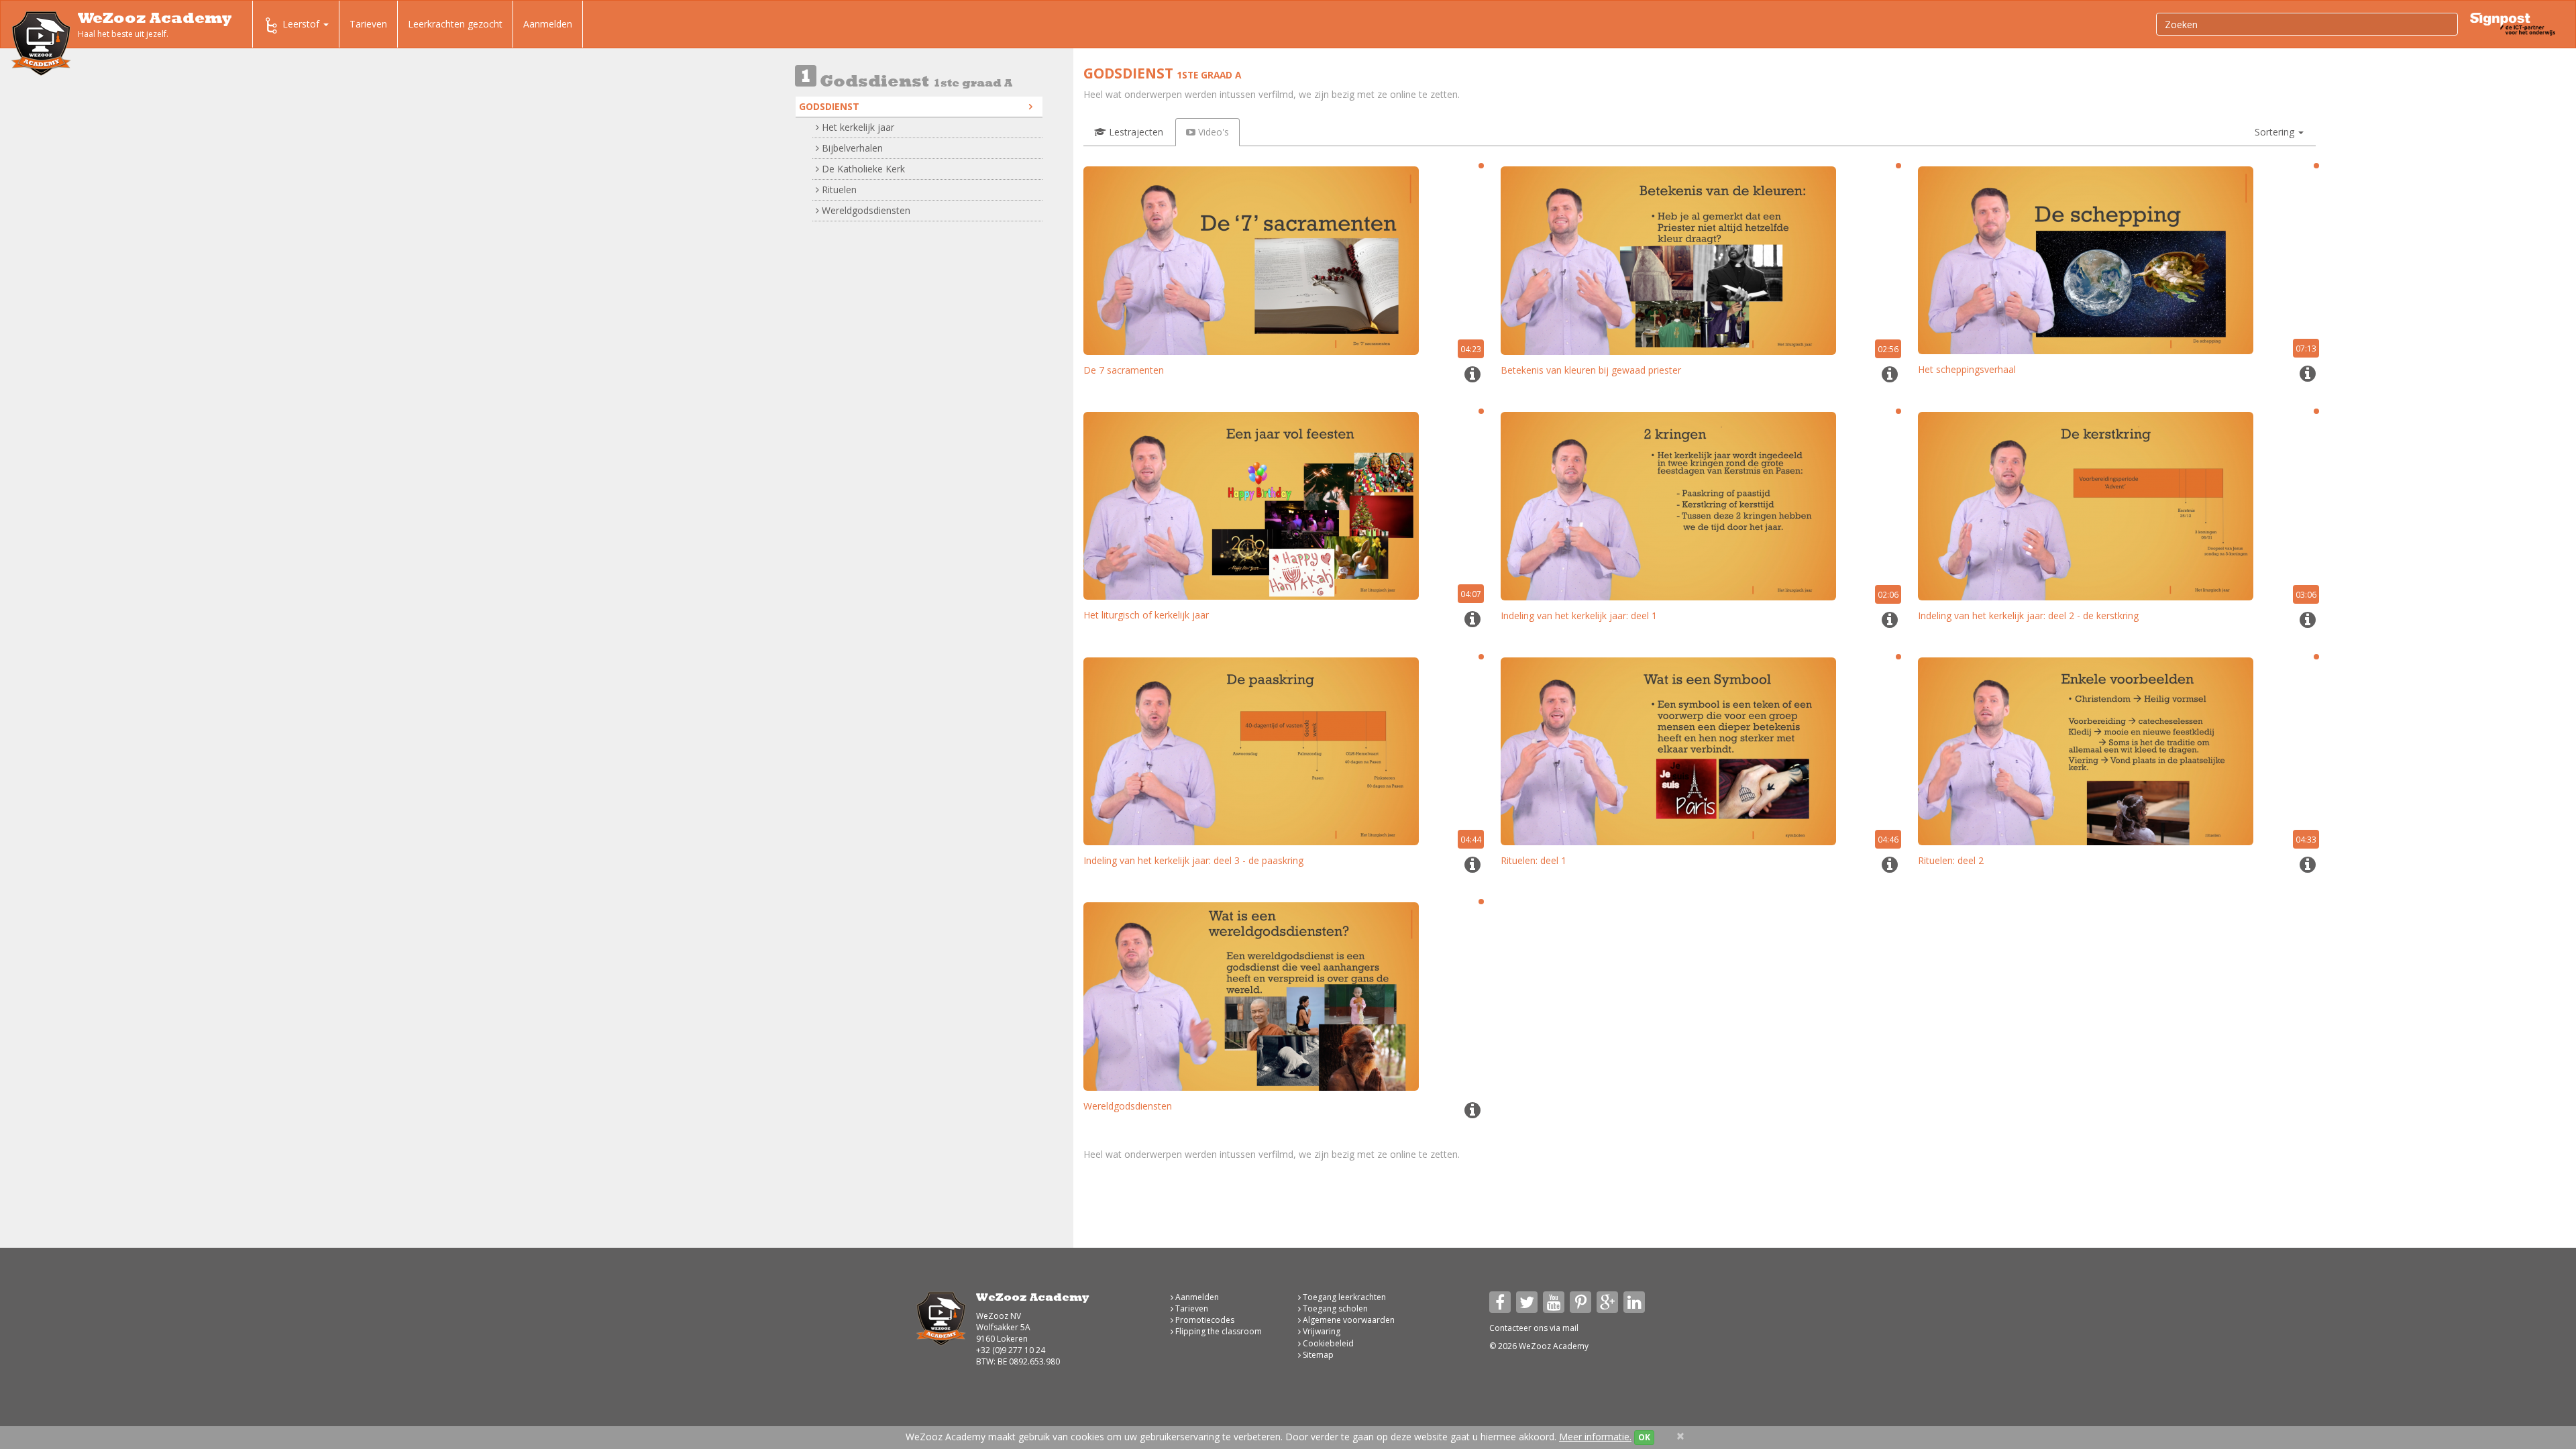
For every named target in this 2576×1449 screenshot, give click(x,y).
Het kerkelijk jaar (857, 127)
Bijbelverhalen (851, 148)
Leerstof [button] (302, 24)
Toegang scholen (1334, 1308)
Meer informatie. (1595, 1437)
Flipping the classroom (1218, 1331)
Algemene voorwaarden (1348, 1320)
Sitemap (1317, 1355)
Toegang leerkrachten (1343, 1297)
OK (1644, 1437)
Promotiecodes (1204, 1320)
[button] (2279, 132)
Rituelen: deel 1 (1534, 860)
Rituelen (838, 190)
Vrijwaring (1321, 1331)
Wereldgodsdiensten (865, 210)
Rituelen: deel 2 (1951, 860)
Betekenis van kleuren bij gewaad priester (1591, 370)
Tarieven (368, 24)
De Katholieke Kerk (862, 169)
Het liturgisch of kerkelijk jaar (1146, 615)
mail (1570, 1328)
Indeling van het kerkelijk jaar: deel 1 (1579, 615)
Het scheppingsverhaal (1967, 369)
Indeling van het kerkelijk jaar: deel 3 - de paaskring (1193, 860)
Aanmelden (548, 24)
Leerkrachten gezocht (455, 24)
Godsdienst (829, 106)
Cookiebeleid (1327, 1343)
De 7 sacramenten (1124, 370)
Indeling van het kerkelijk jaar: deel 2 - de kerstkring (2028, 615)
